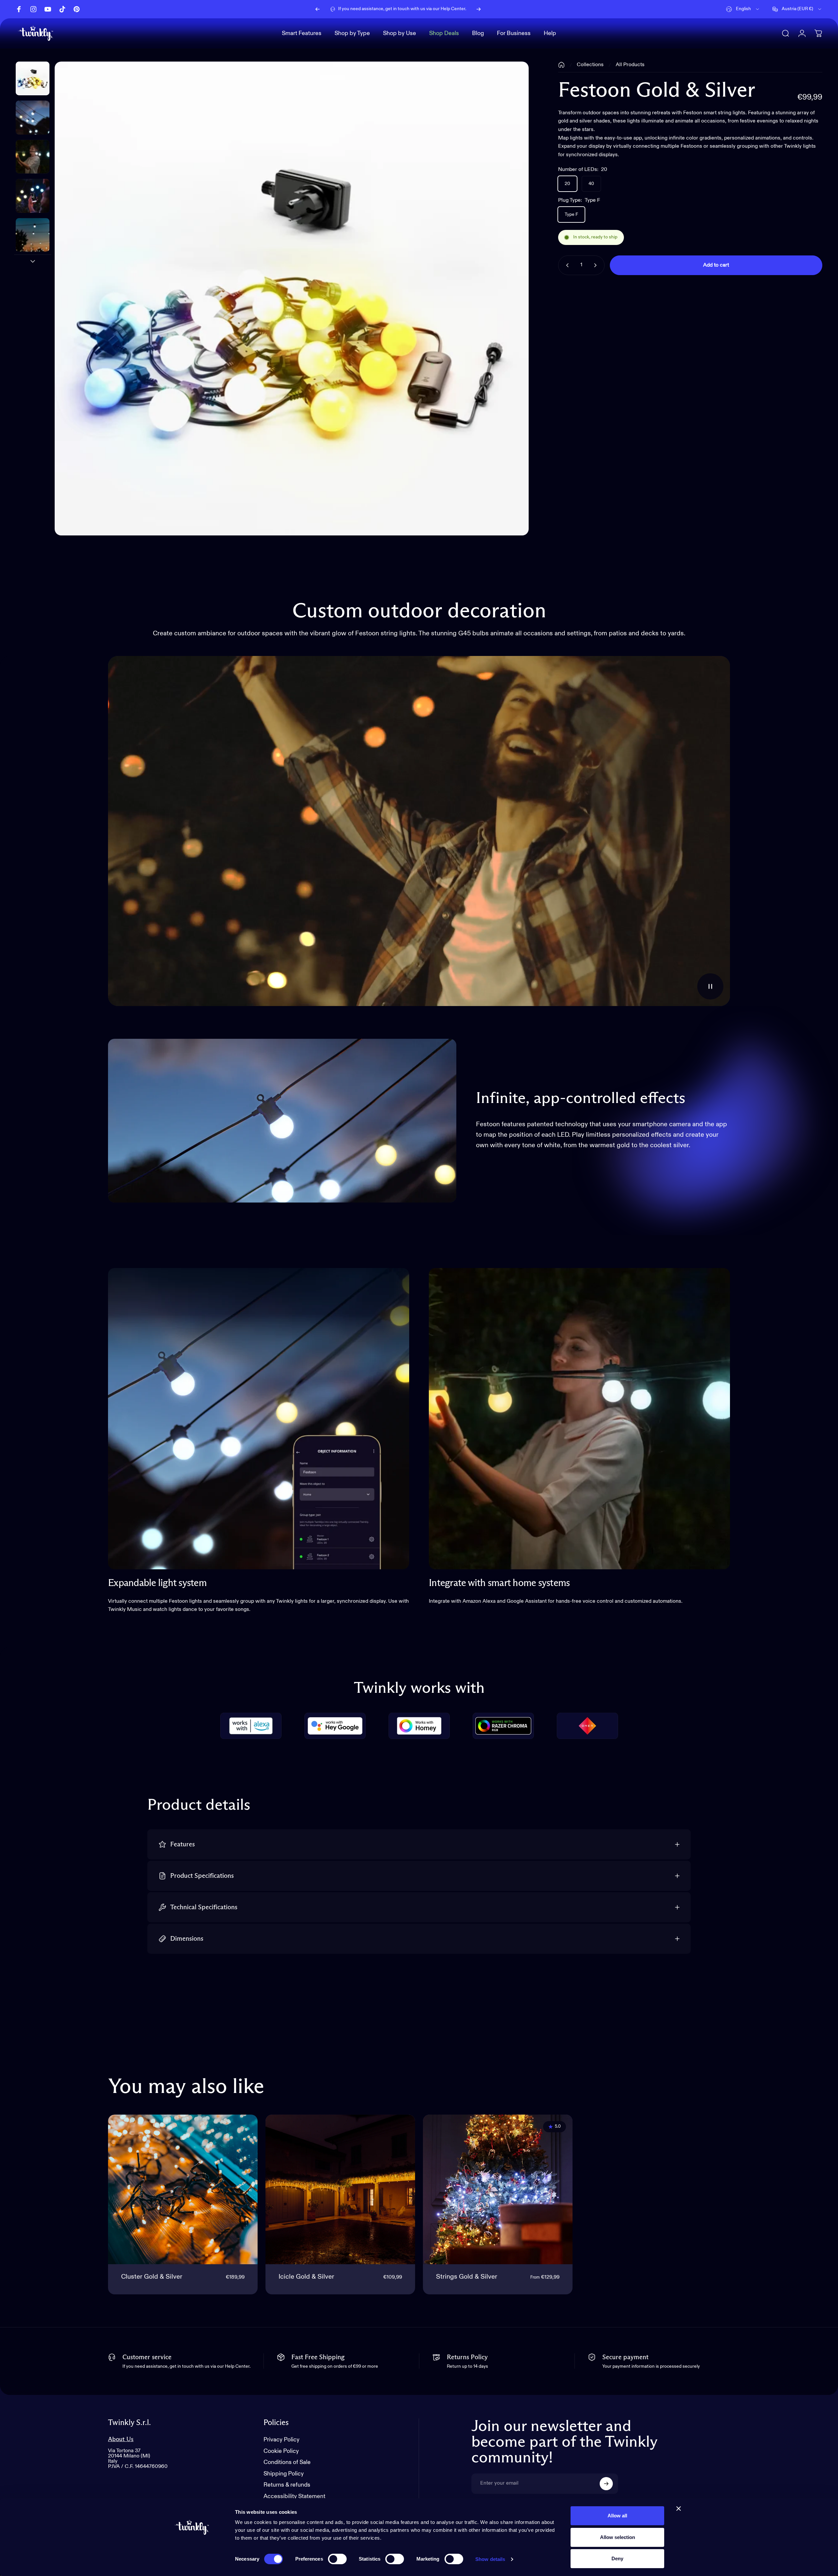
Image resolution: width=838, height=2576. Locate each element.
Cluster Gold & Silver (152, 2277)
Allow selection (618, 2537)
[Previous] (318, 9)
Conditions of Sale (287, 2462)
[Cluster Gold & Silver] (183, 2189)
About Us (121, 2439)
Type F (571, 215)
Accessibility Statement (294, 2496)
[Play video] (419, 831)
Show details (490, 2559)
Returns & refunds (287, 2485)
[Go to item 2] (33, 157)
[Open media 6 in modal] (291, 299)
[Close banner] (679, 2509)
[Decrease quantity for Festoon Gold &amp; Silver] (566, 265)
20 (567, 184)
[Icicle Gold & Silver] (340, 2189)
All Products (630, 65)
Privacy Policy (282, 2440)
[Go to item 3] (33, 196)
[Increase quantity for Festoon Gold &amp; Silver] (597, 265)
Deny (617, 2558)
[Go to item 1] (33, 117)
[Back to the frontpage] (561, 65)
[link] (259, 1419)
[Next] (479, 9)
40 (591, 184)
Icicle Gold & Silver (306, 2277)
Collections (590, 65)
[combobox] (743, 9)
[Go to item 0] (33, 78)
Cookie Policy (281, 2451)
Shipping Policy (284, 2474)
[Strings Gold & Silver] (498, 2189)
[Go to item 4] (33, 235)
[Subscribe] (606, 2484)
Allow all (617, 2516)
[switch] (337, 2559)
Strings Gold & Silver (467, 2277)
